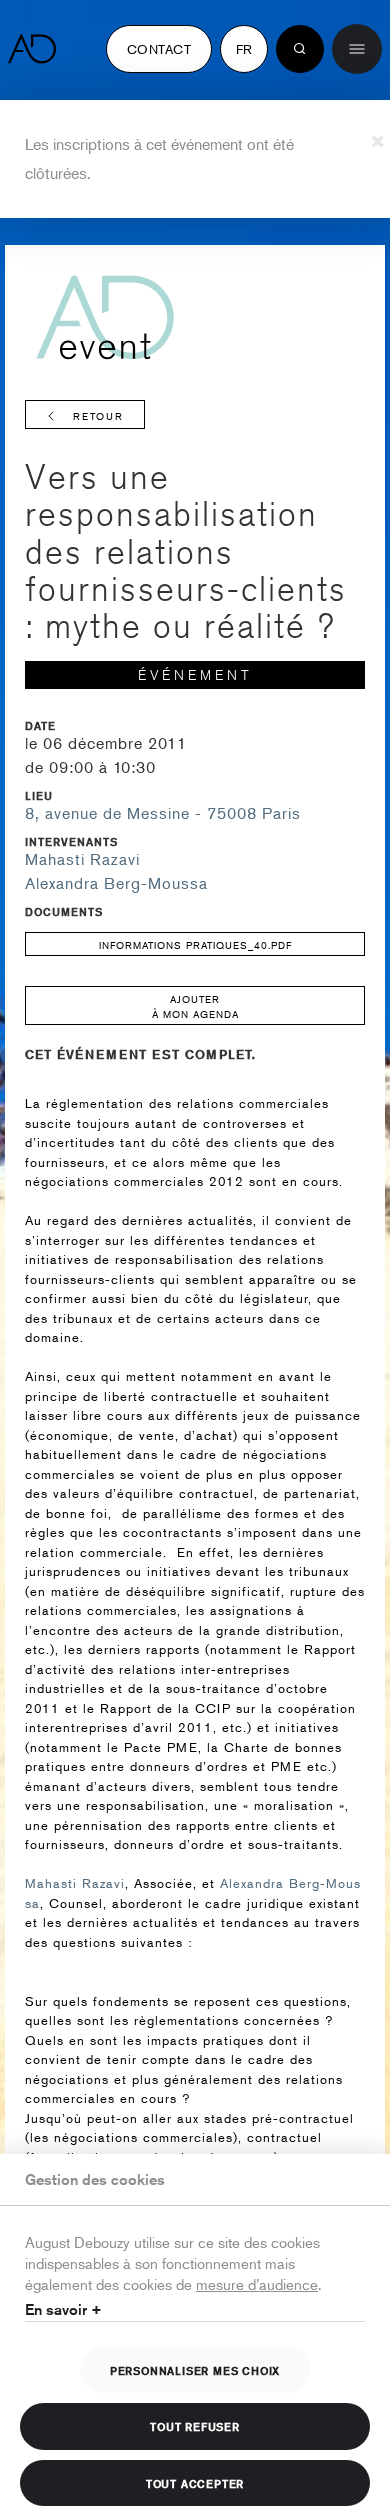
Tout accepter (195, 2483)
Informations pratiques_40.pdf (195, 944)
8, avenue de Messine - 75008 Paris (163, 813)
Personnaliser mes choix (195, 2370)
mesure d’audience (257, 2283)
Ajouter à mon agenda (195, 1006)
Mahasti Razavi (82, 859)
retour (98, 415)
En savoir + (63, 2309)
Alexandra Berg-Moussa (116, 883)
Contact (159, 49)
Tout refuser (195, 2426)
